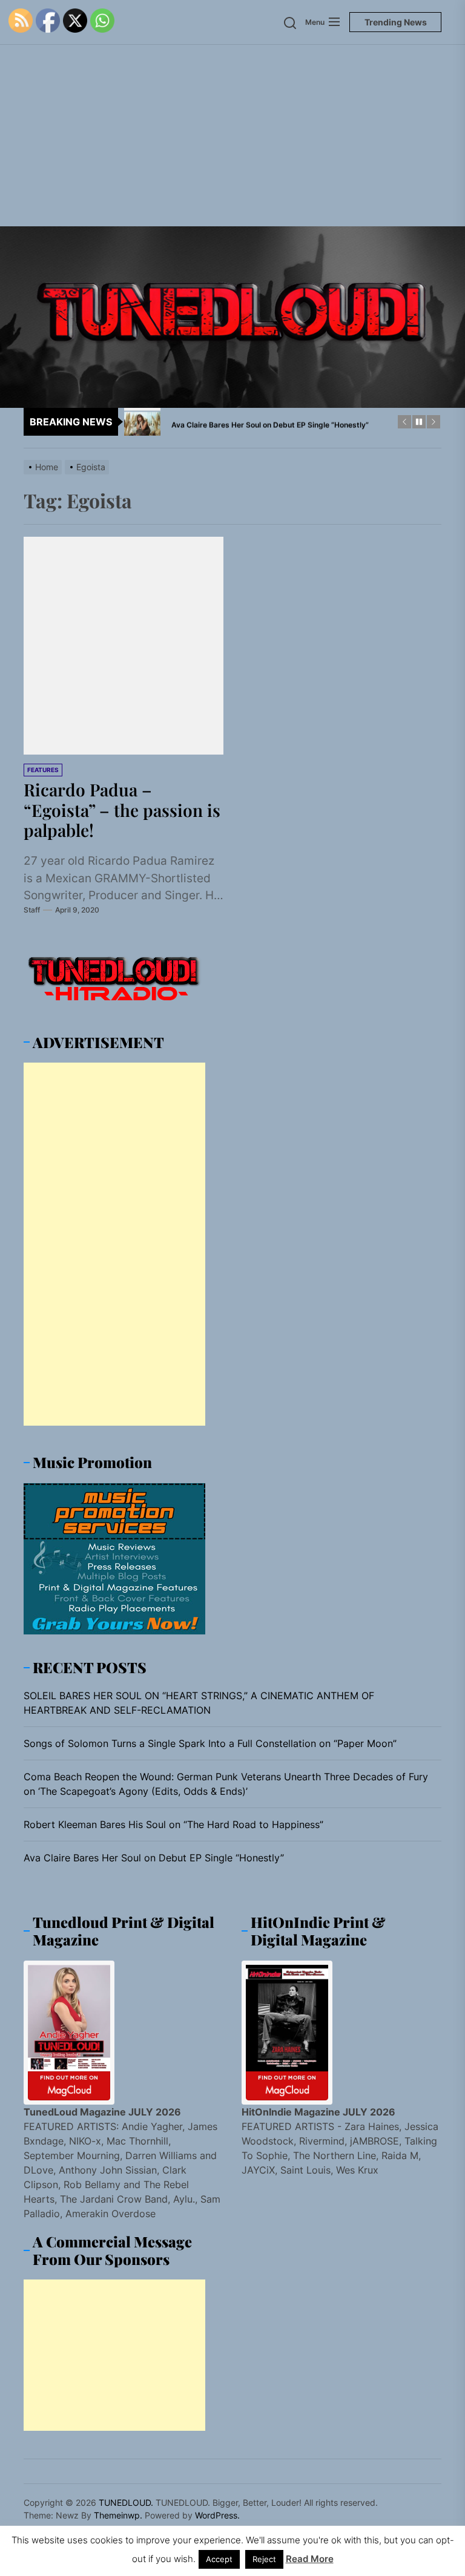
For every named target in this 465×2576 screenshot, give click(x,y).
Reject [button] (264, 2559)
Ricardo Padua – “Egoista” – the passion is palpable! (122, 810)
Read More (310, 2559)
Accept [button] (219, 2559)
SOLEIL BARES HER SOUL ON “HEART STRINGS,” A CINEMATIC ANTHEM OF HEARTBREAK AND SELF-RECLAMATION (199, 1703)
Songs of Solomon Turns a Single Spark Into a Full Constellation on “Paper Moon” (210, 1743)
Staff (32, 910)
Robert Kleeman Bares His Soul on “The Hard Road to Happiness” (173, 1824)
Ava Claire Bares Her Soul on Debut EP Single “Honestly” (154, 1858)
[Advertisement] (232, 136)
